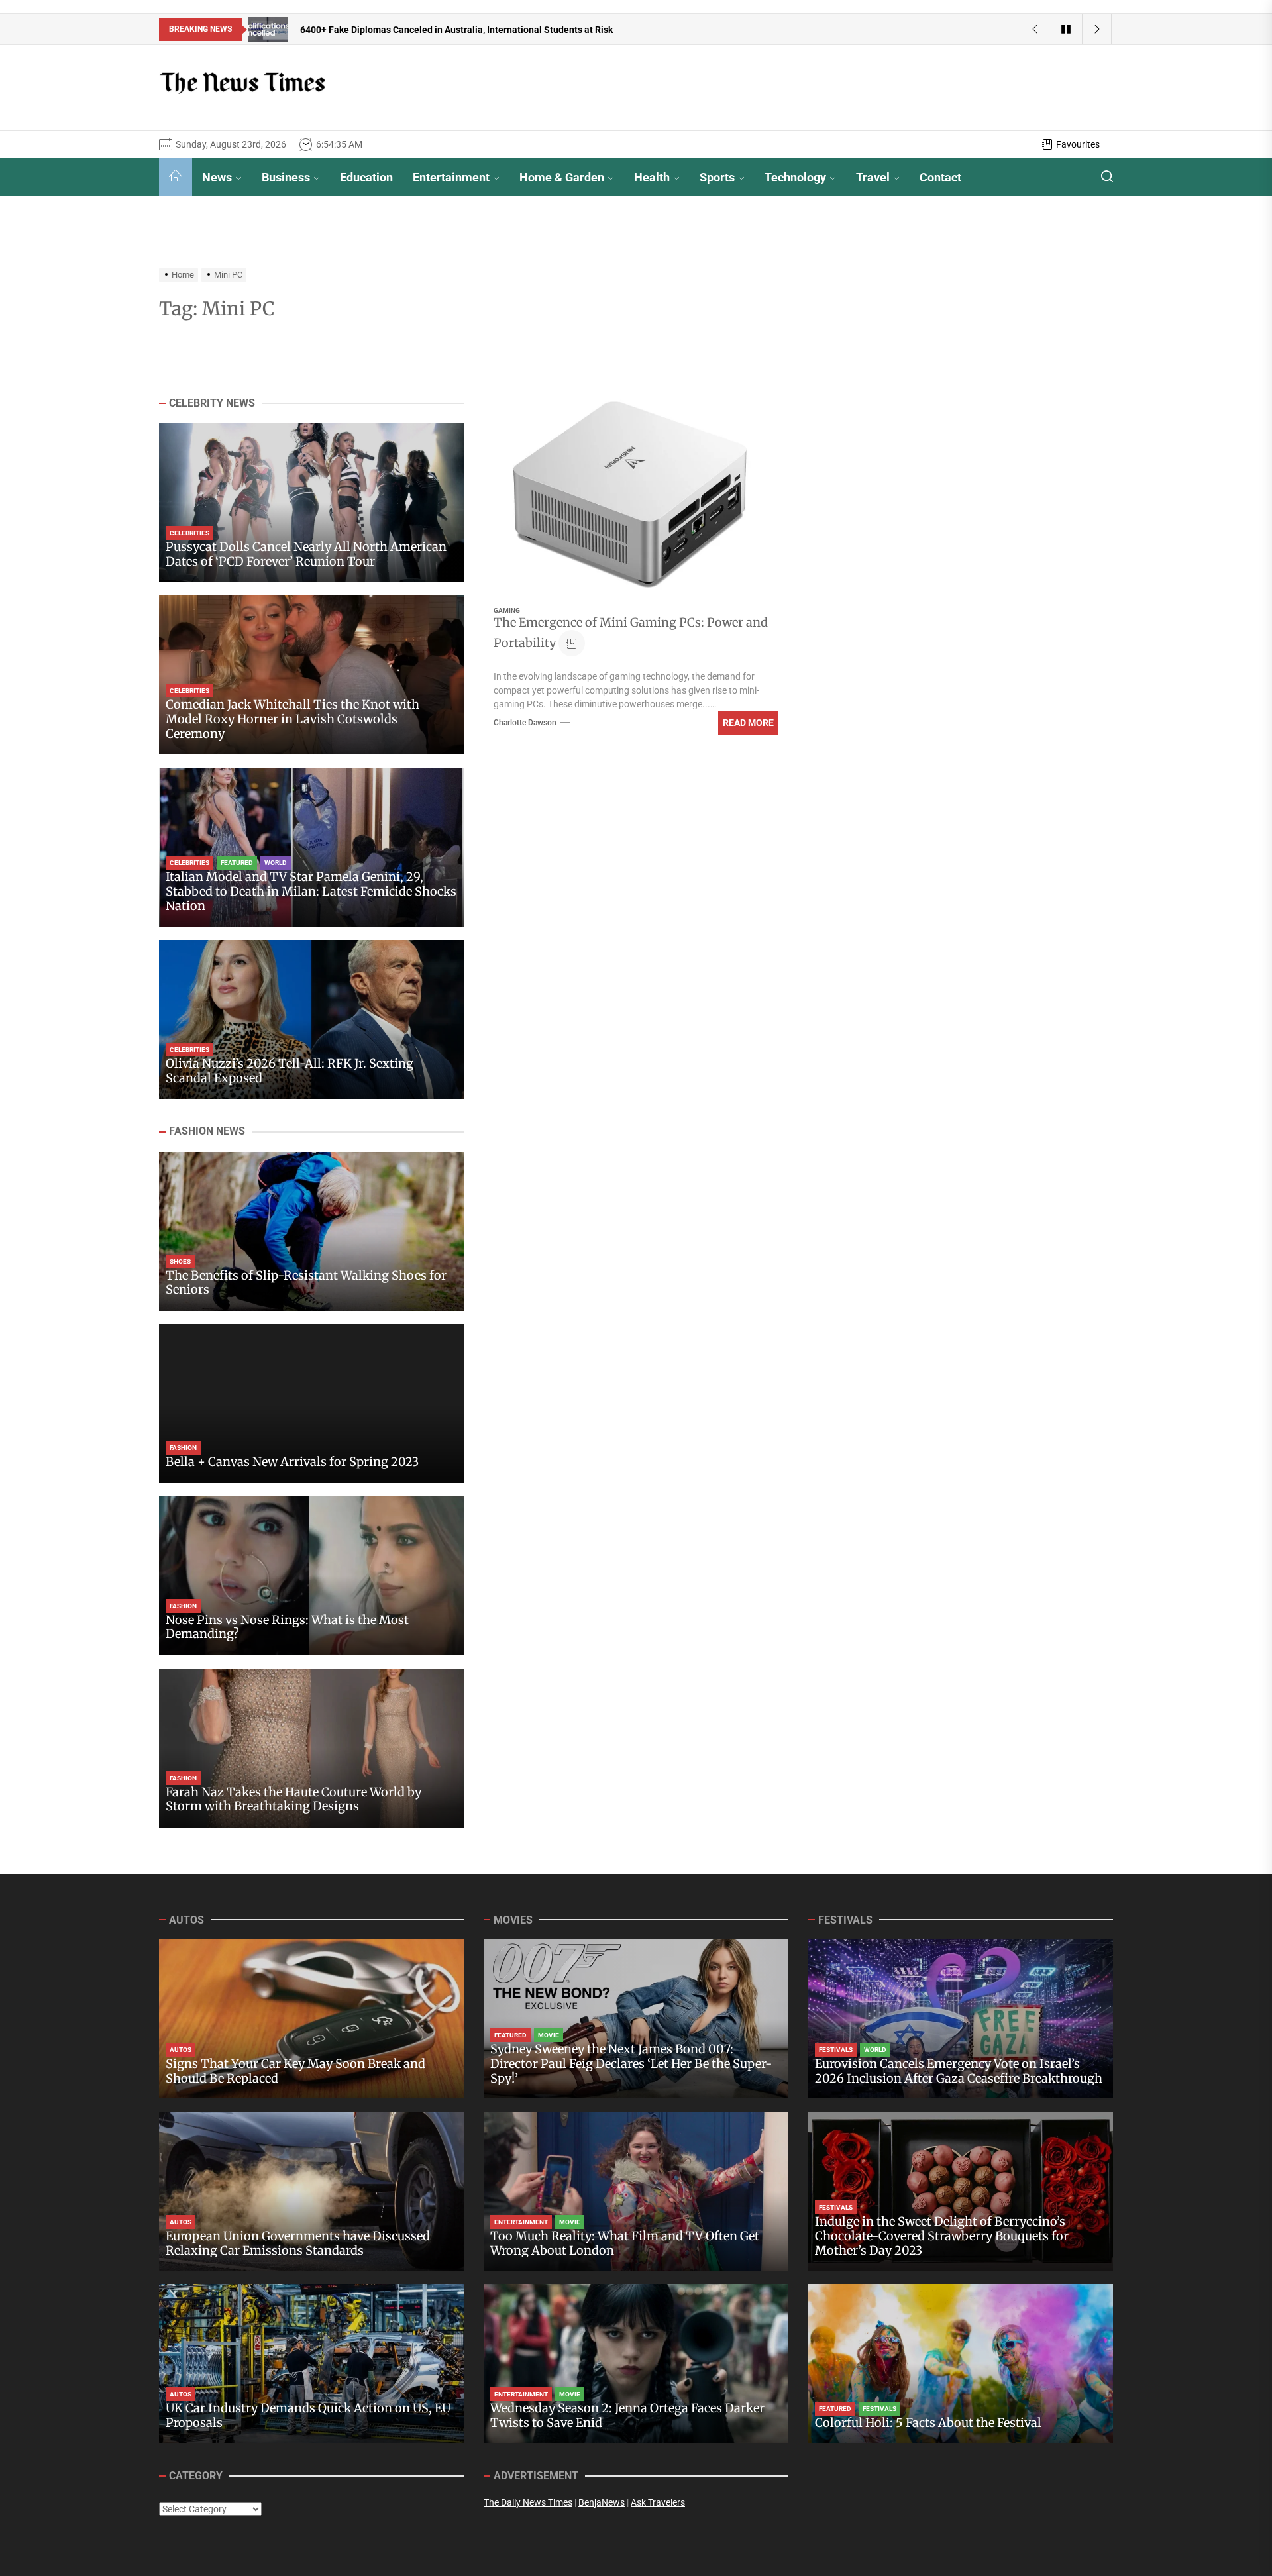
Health (652, 177)
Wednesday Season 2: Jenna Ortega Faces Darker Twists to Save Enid (627, 2415)
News (217, 177)
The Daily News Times (528, 2502)
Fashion (183, 1448)
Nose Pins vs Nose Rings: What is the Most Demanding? (287, 1627)
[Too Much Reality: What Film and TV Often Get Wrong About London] (636, 2191)
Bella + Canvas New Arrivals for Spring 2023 (292, 1462)
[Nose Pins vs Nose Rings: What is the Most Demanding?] (311, 1576)
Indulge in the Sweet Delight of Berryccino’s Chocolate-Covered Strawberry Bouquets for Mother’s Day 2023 (942, 2236)
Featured (237, 863)
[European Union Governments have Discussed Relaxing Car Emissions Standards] (311, 2191)
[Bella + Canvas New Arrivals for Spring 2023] (311, 1404)
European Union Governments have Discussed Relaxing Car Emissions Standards (298, 2243)
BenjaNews (602, 2502)
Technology (795, 177)
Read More (748, 723)
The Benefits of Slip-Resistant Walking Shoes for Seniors (306, 1283)
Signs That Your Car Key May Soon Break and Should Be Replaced (295, 2071)
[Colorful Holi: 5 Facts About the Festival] (961, 2363)
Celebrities (189, 534)
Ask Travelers (658, 2502)
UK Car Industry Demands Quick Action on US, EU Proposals (308, 2415)
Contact (940, 177)
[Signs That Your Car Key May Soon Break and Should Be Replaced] (311, 2019)
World (276, 863)
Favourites (1078, 144)
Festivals (836, 2050)
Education (366, 177)
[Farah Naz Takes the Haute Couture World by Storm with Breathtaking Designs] (311, 1748)
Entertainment (451, 177)
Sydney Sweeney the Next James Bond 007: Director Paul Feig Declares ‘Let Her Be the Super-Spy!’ (631, 2063)
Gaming (507, 610)
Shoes (180, 1262)
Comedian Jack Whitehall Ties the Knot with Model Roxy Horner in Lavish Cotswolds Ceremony (292, 719)
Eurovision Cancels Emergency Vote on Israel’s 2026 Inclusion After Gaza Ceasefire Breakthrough (959, 2071)
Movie (549, 2035)
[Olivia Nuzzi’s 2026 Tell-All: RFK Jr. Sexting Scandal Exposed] (311, 1019)
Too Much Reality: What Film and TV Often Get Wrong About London (625, 2243)
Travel (873, 177)
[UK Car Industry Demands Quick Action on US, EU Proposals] (311, 2363)
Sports (717, 177)
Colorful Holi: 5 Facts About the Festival (928, 2423)
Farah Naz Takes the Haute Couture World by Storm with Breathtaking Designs (293, 1799)
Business (286, 177)
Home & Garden (562, 177)
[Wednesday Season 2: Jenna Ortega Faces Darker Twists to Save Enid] (636, 2363)
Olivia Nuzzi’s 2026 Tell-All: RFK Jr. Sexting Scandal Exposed (290, 1071)
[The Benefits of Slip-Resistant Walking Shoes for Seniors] (311, 1231)
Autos (181, 2050)
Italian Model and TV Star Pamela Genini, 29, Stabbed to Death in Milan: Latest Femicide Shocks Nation (311, 892)
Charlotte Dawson (525, 723)
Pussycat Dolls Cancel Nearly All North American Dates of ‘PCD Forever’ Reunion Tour (306, 555)
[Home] (176, 177)
